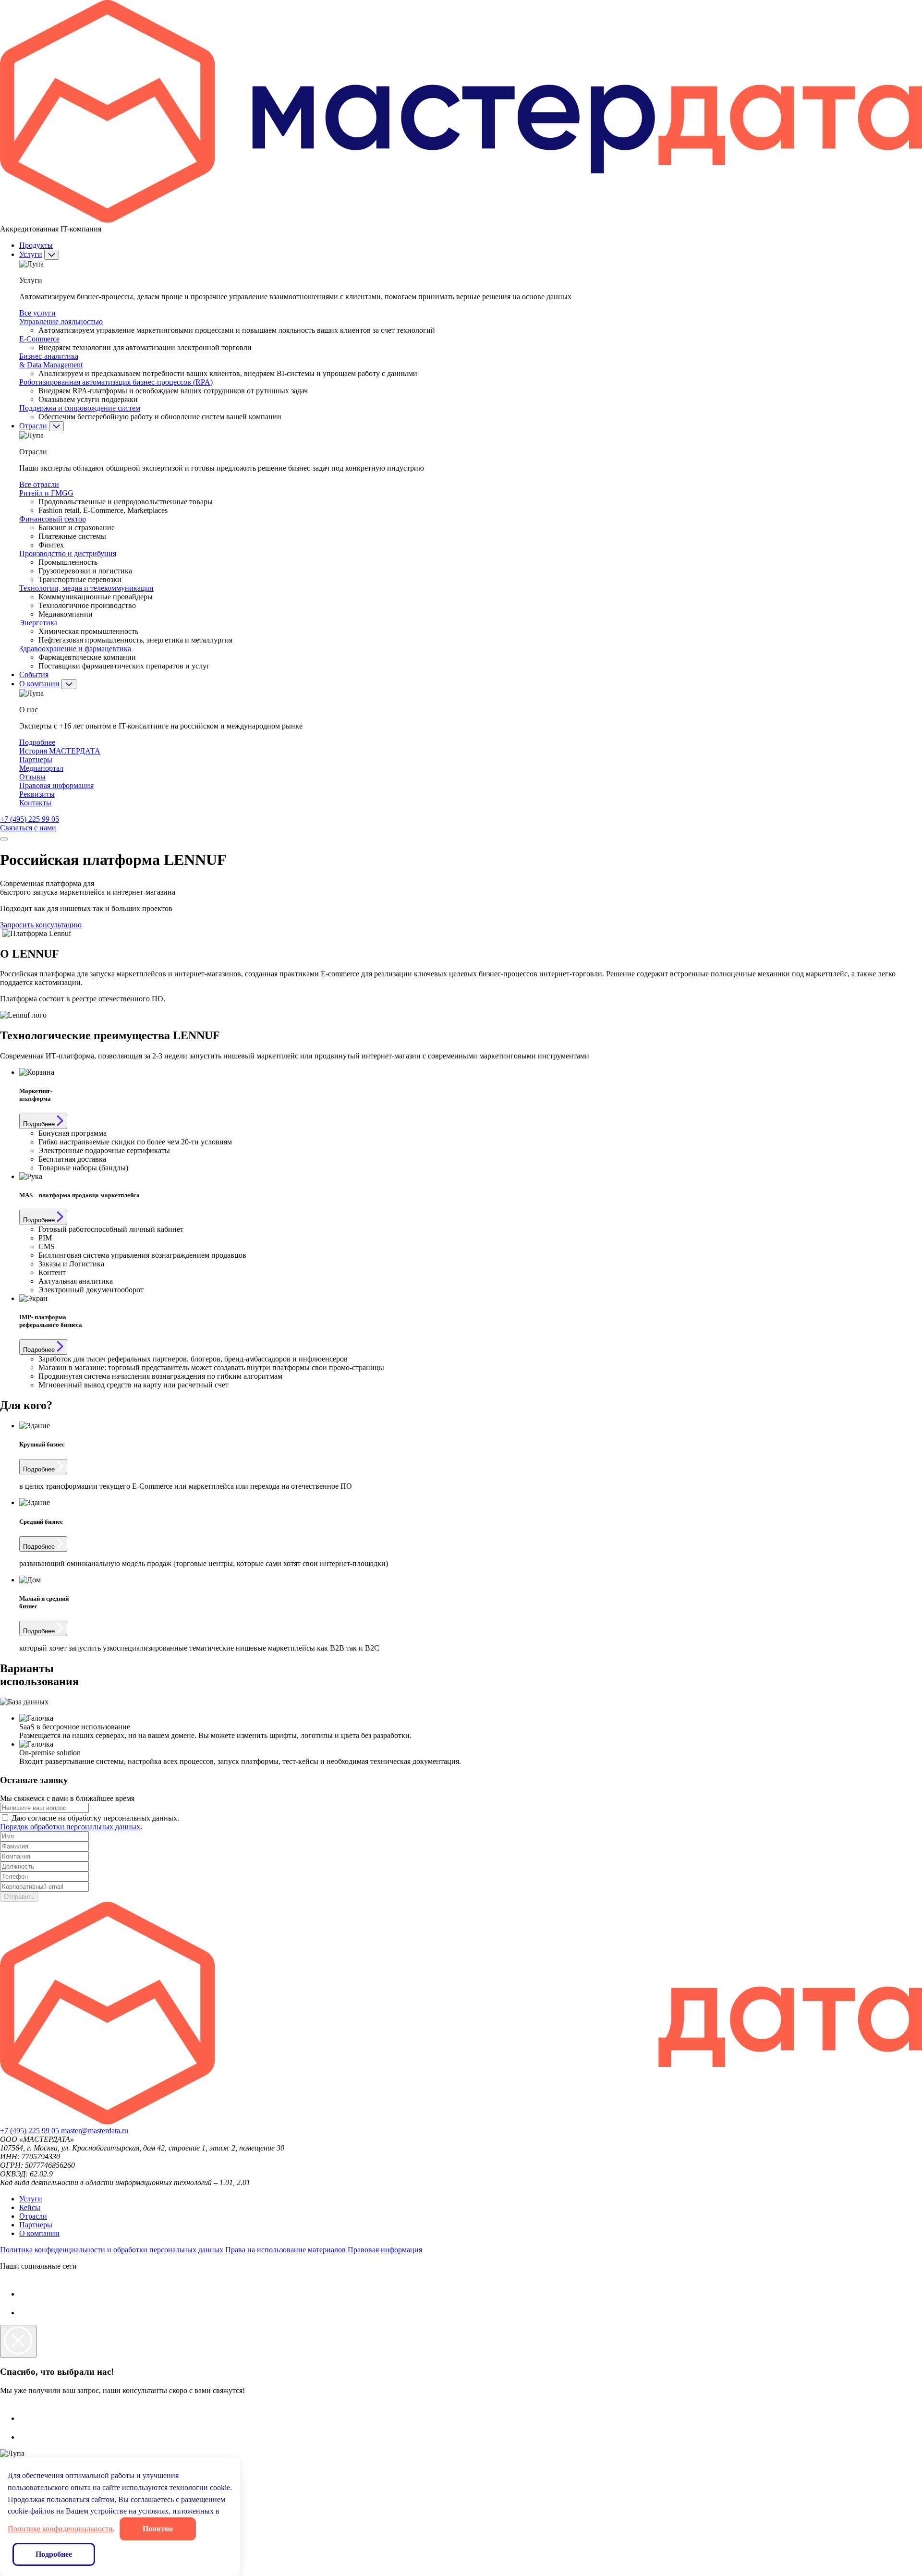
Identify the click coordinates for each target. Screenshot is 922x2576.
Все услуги (37, 313)
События (34, 674)
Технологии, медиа (86, 588)
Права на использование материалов (285, 2250)
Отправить (19, 1897)
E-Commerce (39, 339)
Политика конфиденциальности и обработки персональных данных (112, 2250)
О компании (39, 684)
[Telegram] (29, 2313)
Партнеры (36, 759)
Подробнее (37, 742)
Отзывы (32, 777)
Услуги (31, 254)
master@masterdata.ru (95, 2131)
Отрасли (33, 426)
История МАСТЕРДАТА (60, 751)
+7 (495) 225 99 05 (30, 819)
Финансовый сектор (53, 519)
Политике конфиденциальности (60, 2529)
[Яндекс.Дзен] (28, 2294)
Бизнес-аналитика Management (51, 360)
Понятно (158, 2529)
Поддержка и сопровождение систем (80, 408)
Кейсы (30, 2207)
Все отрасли (39, 484)
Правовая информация (56, 785)
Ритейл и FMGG (46, 493)
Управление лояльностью (61, 322)
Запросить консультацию (41, 925)
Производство (68, 553)
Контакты (35, 803)
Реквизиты (37, 794)
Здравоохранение (75, 649)
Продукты (36, 245)
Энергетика (38, 623)
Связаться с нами (28, 828)
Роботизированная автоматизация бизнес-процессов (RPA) (116, 382)
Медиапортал (41, 768)
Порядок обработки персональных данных (70, 1827)
